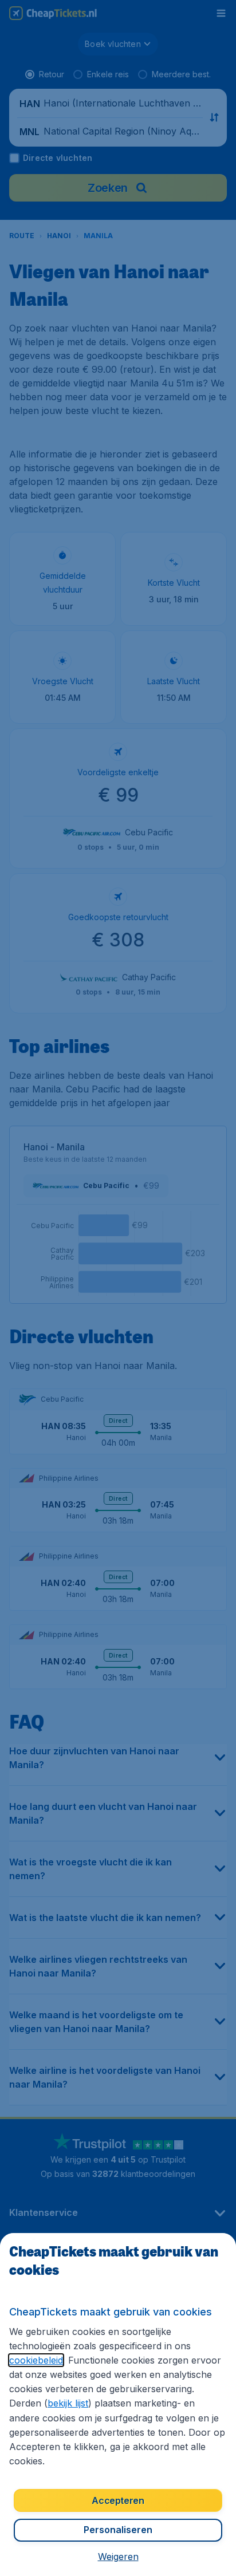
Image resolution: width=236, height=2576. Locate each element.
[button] (118, 2557)
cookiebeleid (36, 2360)
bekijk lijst (68, 2403)
